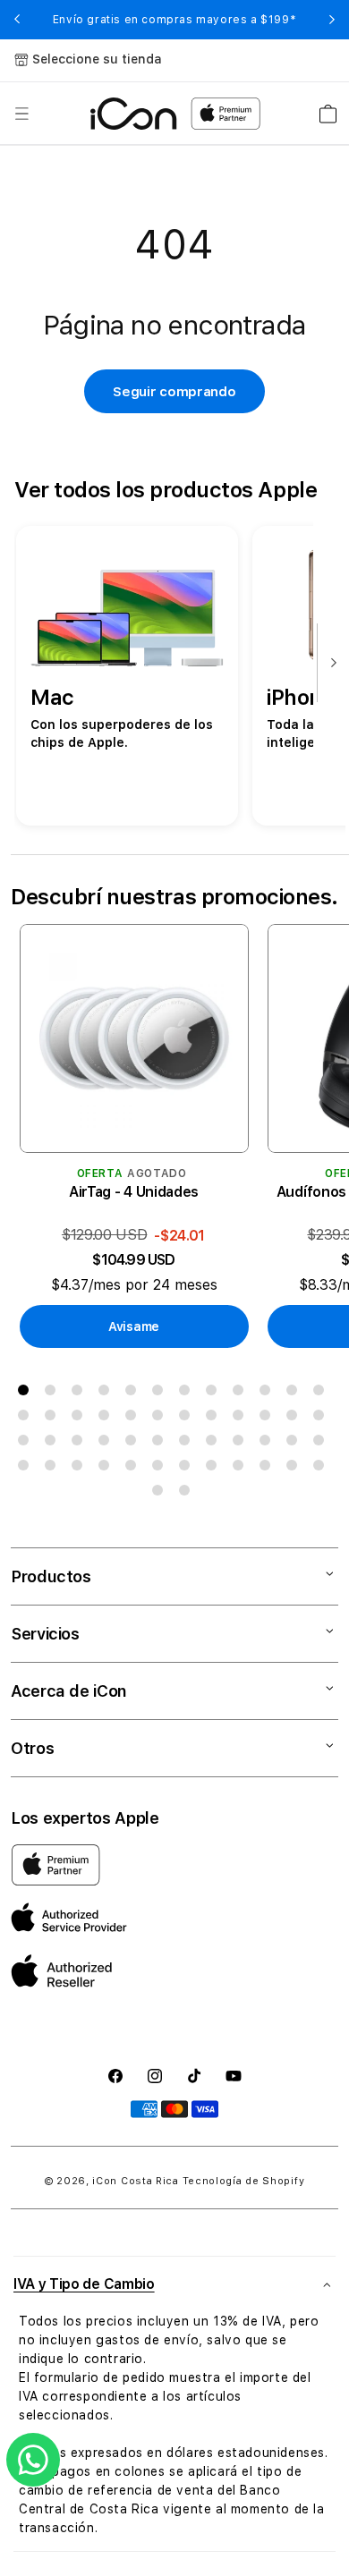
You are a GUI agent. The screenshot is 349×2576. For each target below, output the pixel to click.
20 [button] (215, 1419)
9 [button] (242, 1394)
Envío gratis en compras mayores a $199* (174, 20)
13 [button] (27, 1419)
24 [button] (322, 1419)
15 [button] (81, 1419)
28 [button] (107, 1444)
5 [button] (134, 1394)
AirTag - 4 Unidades (134, 1192)
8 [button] (215, 1394)
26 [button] (54, 1444)
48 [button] (322, 1469)
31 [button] (188, 1444)
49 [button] (161, 1494)
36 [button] (322, 1444)
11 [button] (295, 1394)
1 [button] (27, 1394)
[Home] (134, 114)
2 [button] (54, 1394)
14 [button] (54, 1419)
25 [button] (27, 1444)
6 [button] (161, 1394)
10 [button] (268, 1394)
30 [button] (161, 1444)
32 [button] (215, 1444)
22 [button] (268, 1419)
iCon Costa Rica (136, 2181)
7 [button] (188, 1394)
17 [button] (134, 1419)
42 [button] (161, 1469)
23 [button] (295, 1419)
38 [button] (54, 1469)
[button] (21, 114)
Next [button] (332, 20)
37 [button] (27, 1469)
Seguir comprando (174, 392)
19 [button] (188, 1419)
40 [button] (107, 1469)
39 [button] (81, 1469)
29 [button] (134, 1444)
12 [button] (322, 1394)
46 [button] (268, 1469)
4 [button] (107, 1394)
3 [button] (81, 1394)
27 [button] (81, 1444)
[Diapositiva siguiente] (329, 664)
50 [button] (188, 1494)
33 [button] (242, 1444)
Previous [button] (17, 20)
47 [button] (295, 1469)
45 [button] (242, 1469)
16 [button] (107, 1419)
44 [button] (215, 1469)
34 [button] (268, 1444)
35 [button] (295, 1444)
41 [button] (134, 1469)
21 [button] (242, 1419)
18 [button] (161, 1419)
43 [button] (188, 1469)
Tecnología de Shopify (244, 2181)
